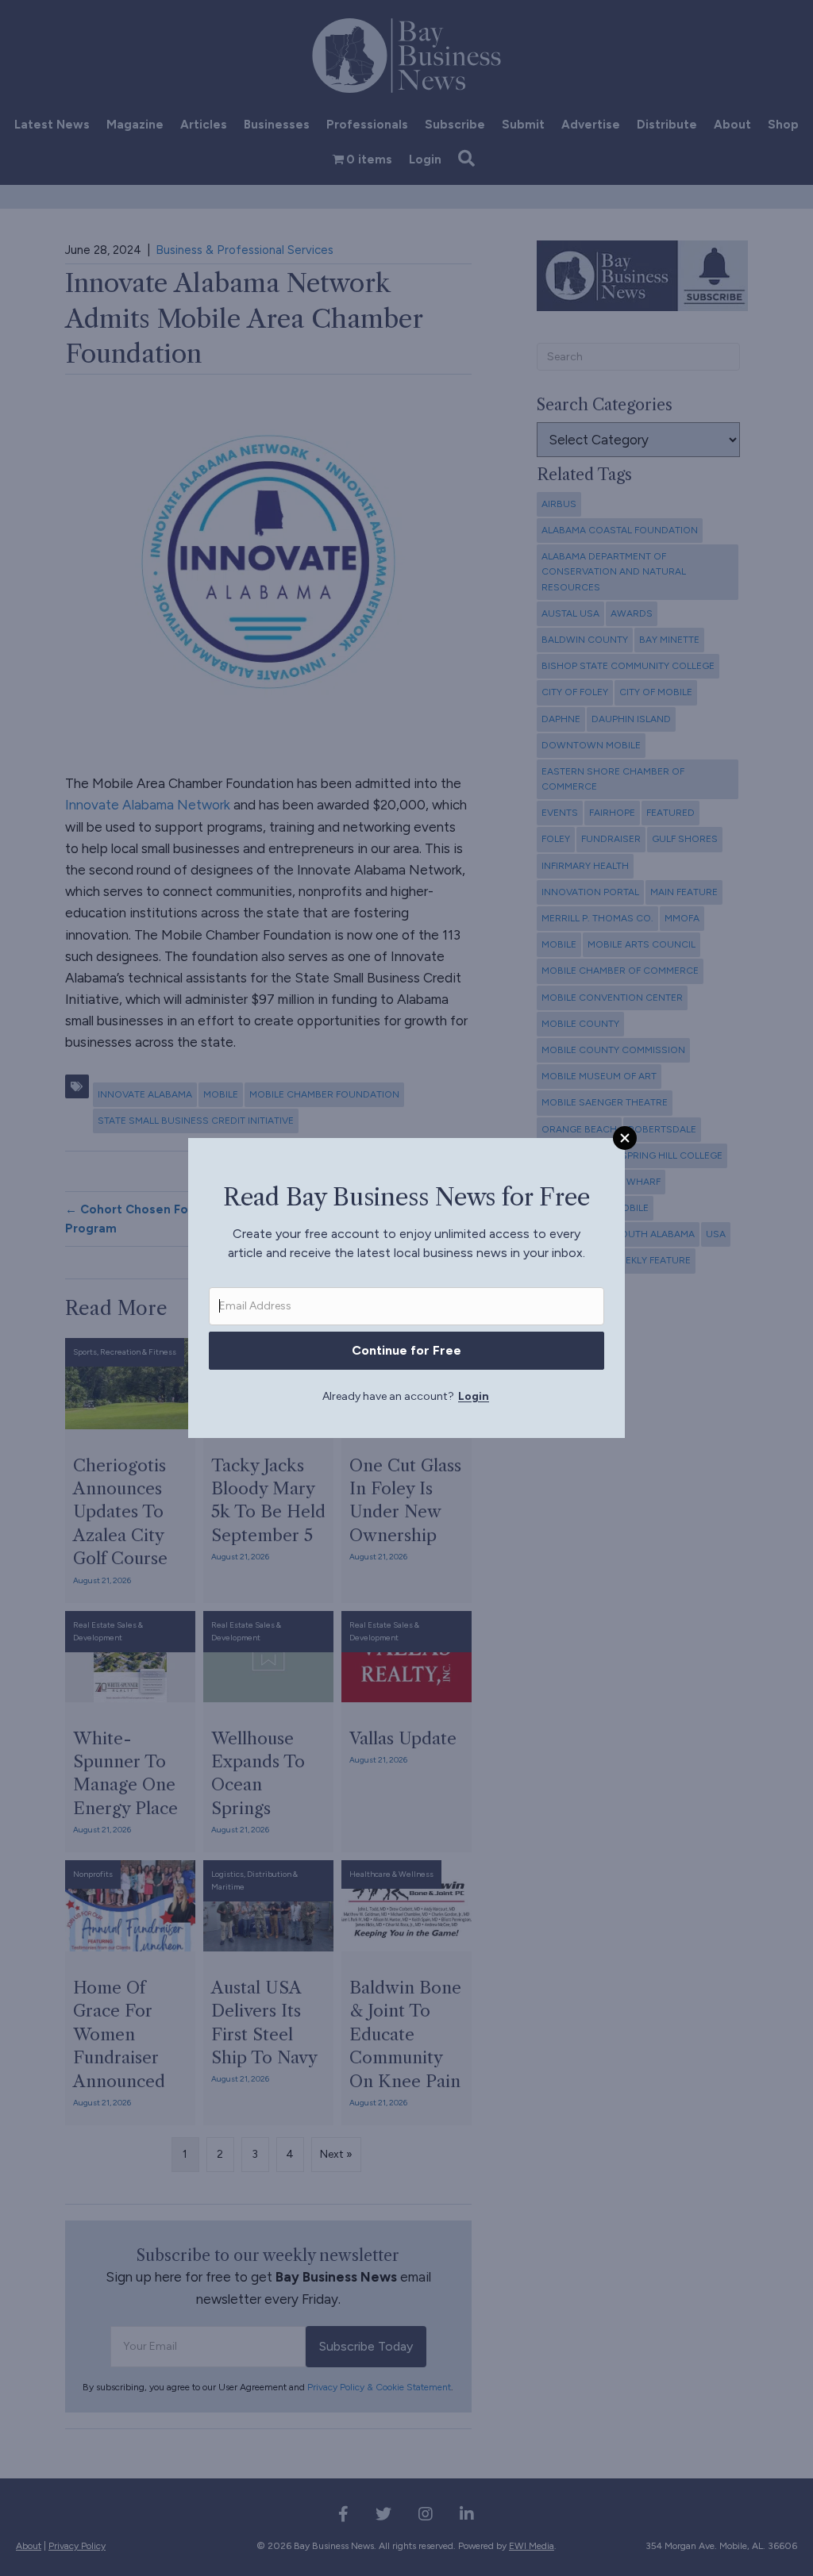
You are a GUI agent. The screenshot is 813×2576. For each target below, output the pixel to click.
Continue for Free (406, 1350)
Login (474, 1396)
